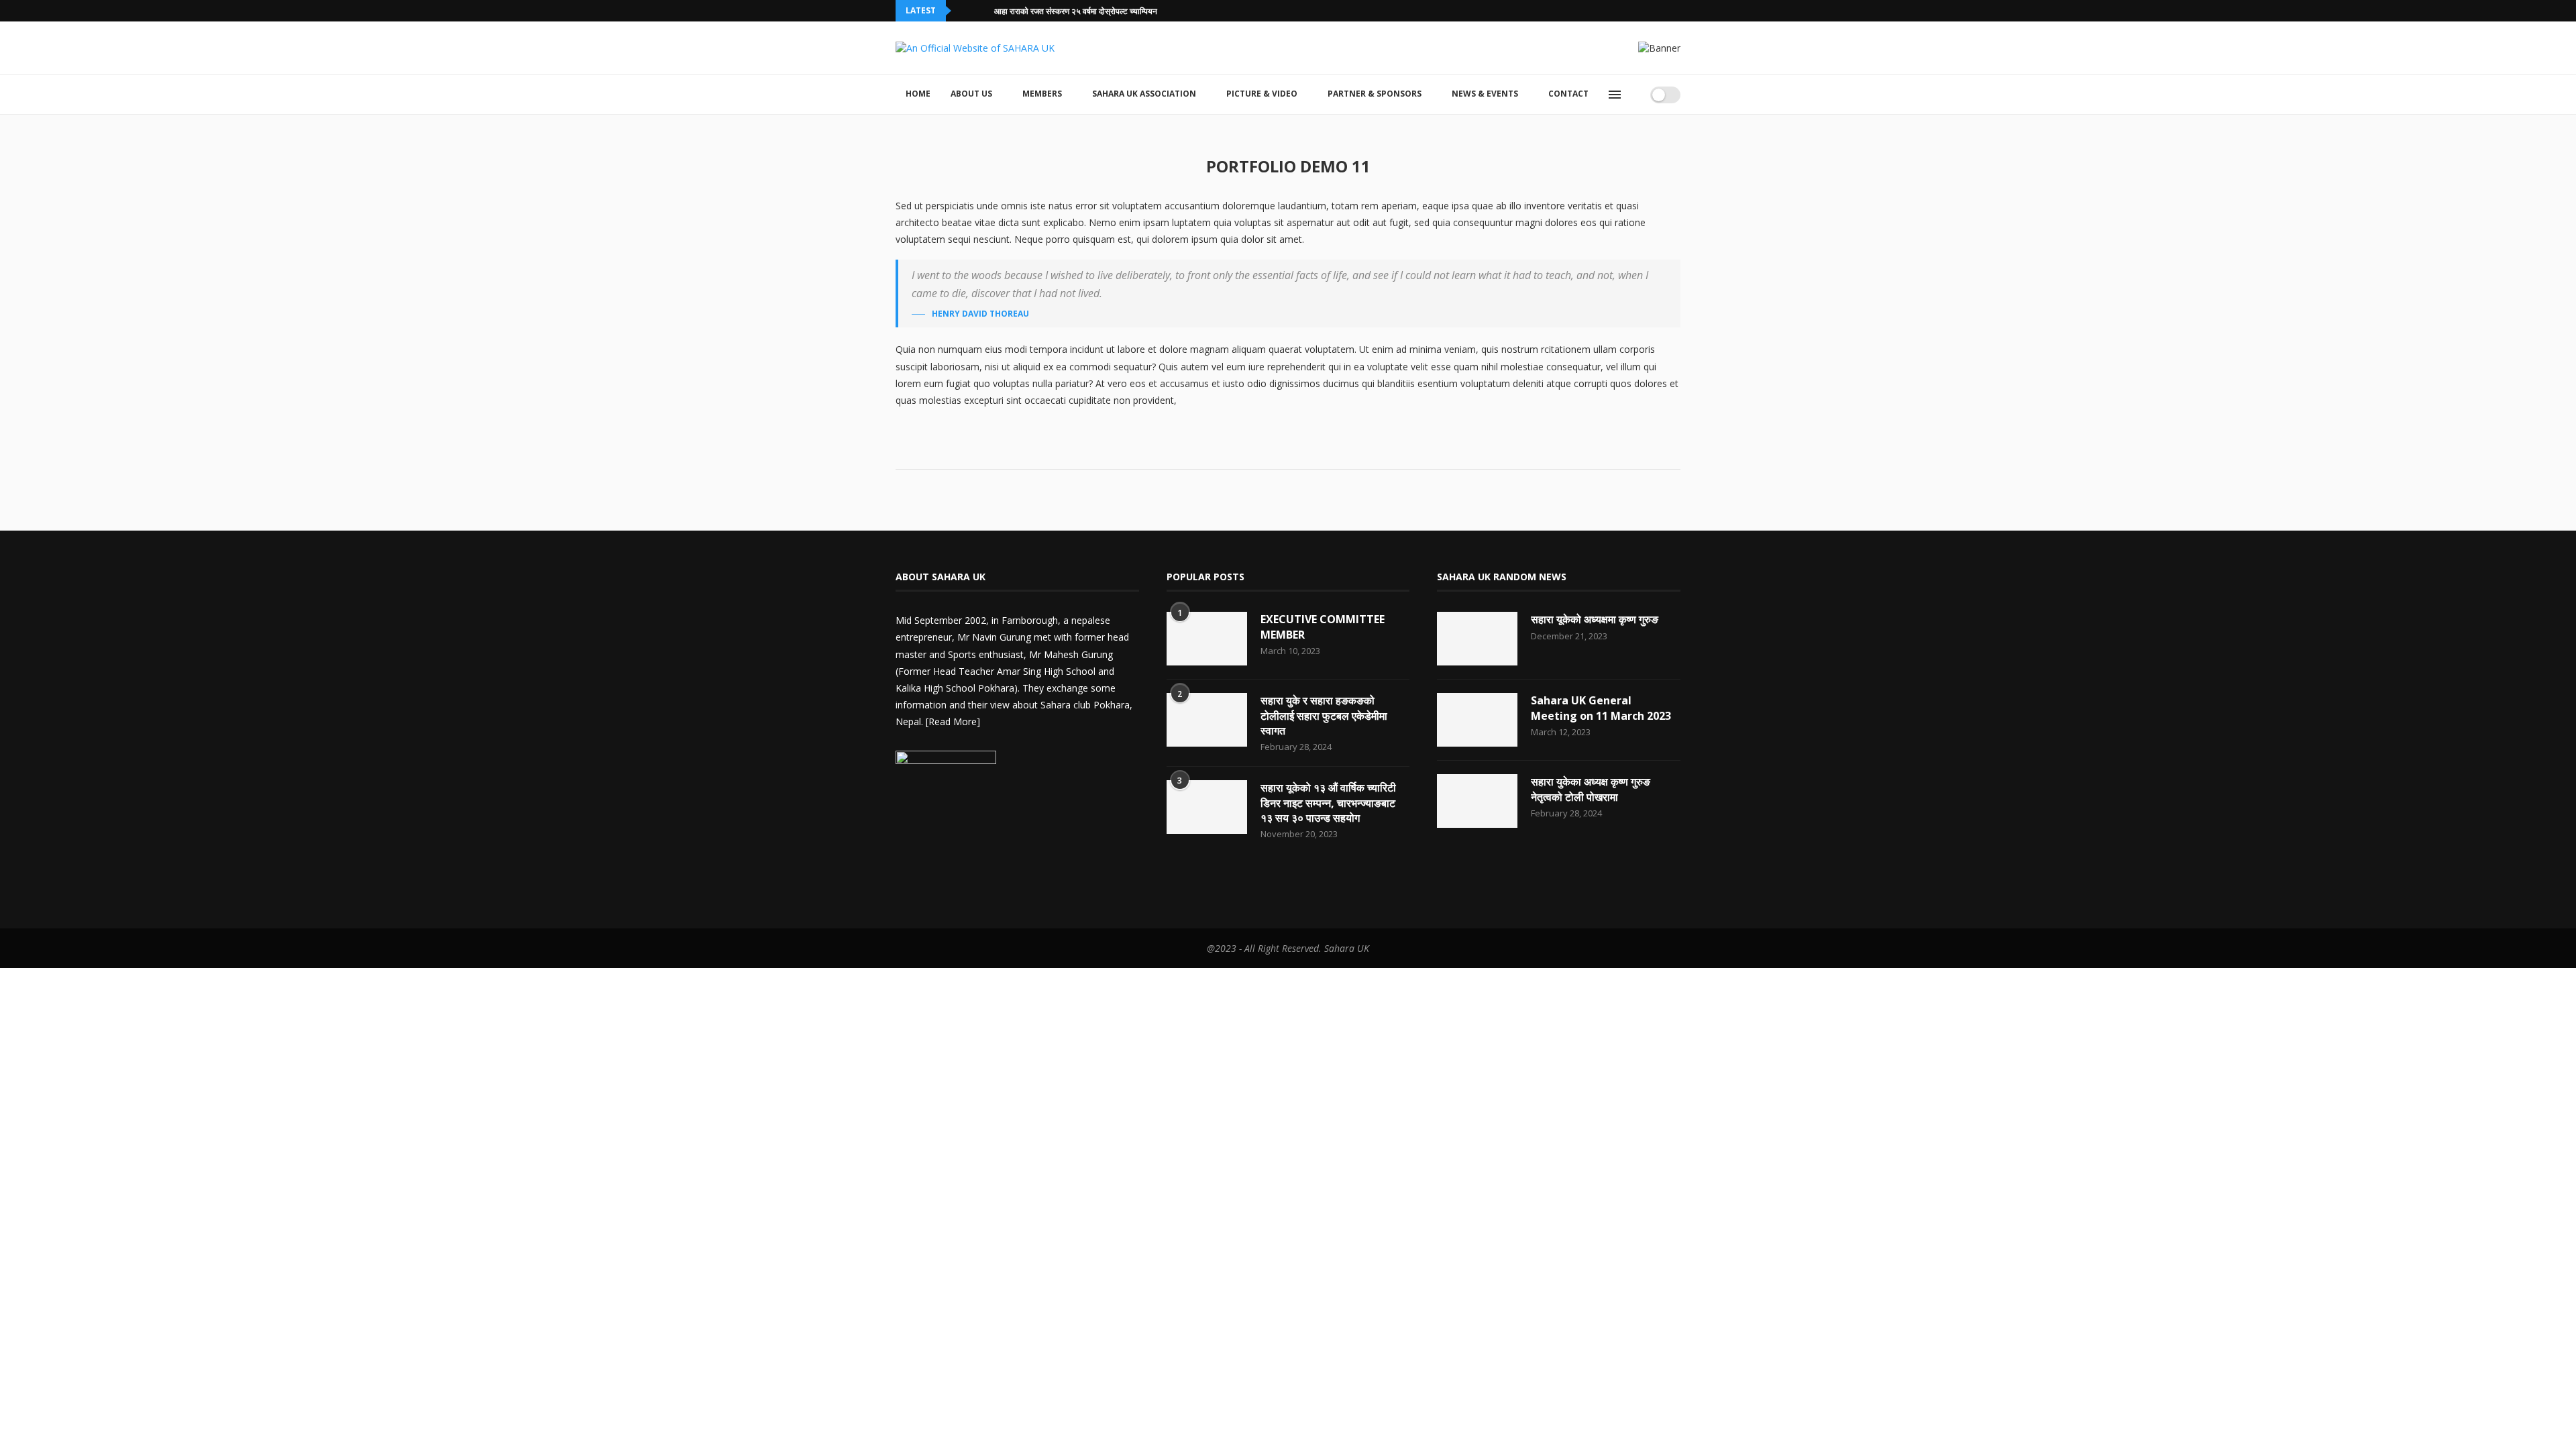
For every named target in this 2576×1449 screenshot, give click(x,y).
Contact (1568, 94)
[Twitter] (1600, 11)
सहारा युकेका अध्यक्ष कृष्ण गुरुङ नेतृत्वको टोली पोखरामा (1591, 789)
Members (1042, 94)
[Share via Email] (1320, 450)
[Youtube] (1646, 11)
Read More (953, 721)
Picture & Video (1262, 94)
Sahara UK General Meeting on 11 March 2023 (1601, 708)
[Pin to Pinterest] (1306, 450)
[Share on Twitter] (1292, 450)
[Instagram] (1615, 11)
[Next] (981, 11)
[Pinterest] (971, 878)
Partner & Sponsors (1375, 94)
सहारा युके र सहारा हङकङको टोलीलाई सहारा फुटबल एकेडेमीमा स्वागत (1324, 715)
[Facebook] (1585, 11)
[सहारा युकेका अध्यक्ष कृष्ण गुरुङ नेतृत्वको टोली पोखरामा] (1477, 801)
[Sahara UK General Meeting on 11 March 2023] (1477, 720)
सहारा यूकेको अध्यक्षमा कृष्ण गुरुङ (1595, 619)
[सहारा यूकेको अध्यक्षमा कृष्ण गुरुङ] (1477, 639)
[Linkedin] (1631, 11)
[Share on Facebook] (1278, 450)
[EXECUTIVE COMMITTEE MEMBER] (1207, 639)
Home (918, 94)
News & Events (1485, 94)
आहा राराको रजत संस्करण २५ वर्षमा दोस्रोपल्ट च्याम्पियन (1076, 11)
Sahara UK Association (1144, 94)
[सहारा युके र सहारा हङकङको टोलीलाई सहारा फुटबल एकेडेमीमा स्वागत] (1207, 720)
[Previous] (964, 11)
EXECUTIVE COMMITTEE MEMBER (1323, 627)
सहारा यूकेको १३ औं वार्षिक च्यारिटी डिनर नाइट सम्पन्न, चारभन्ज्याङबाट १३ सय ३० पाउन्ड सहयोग (1328, 803)
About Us (971, 94)
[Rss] (1677, 11)
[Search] (1635, 95)
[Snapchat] (1662, 11)
